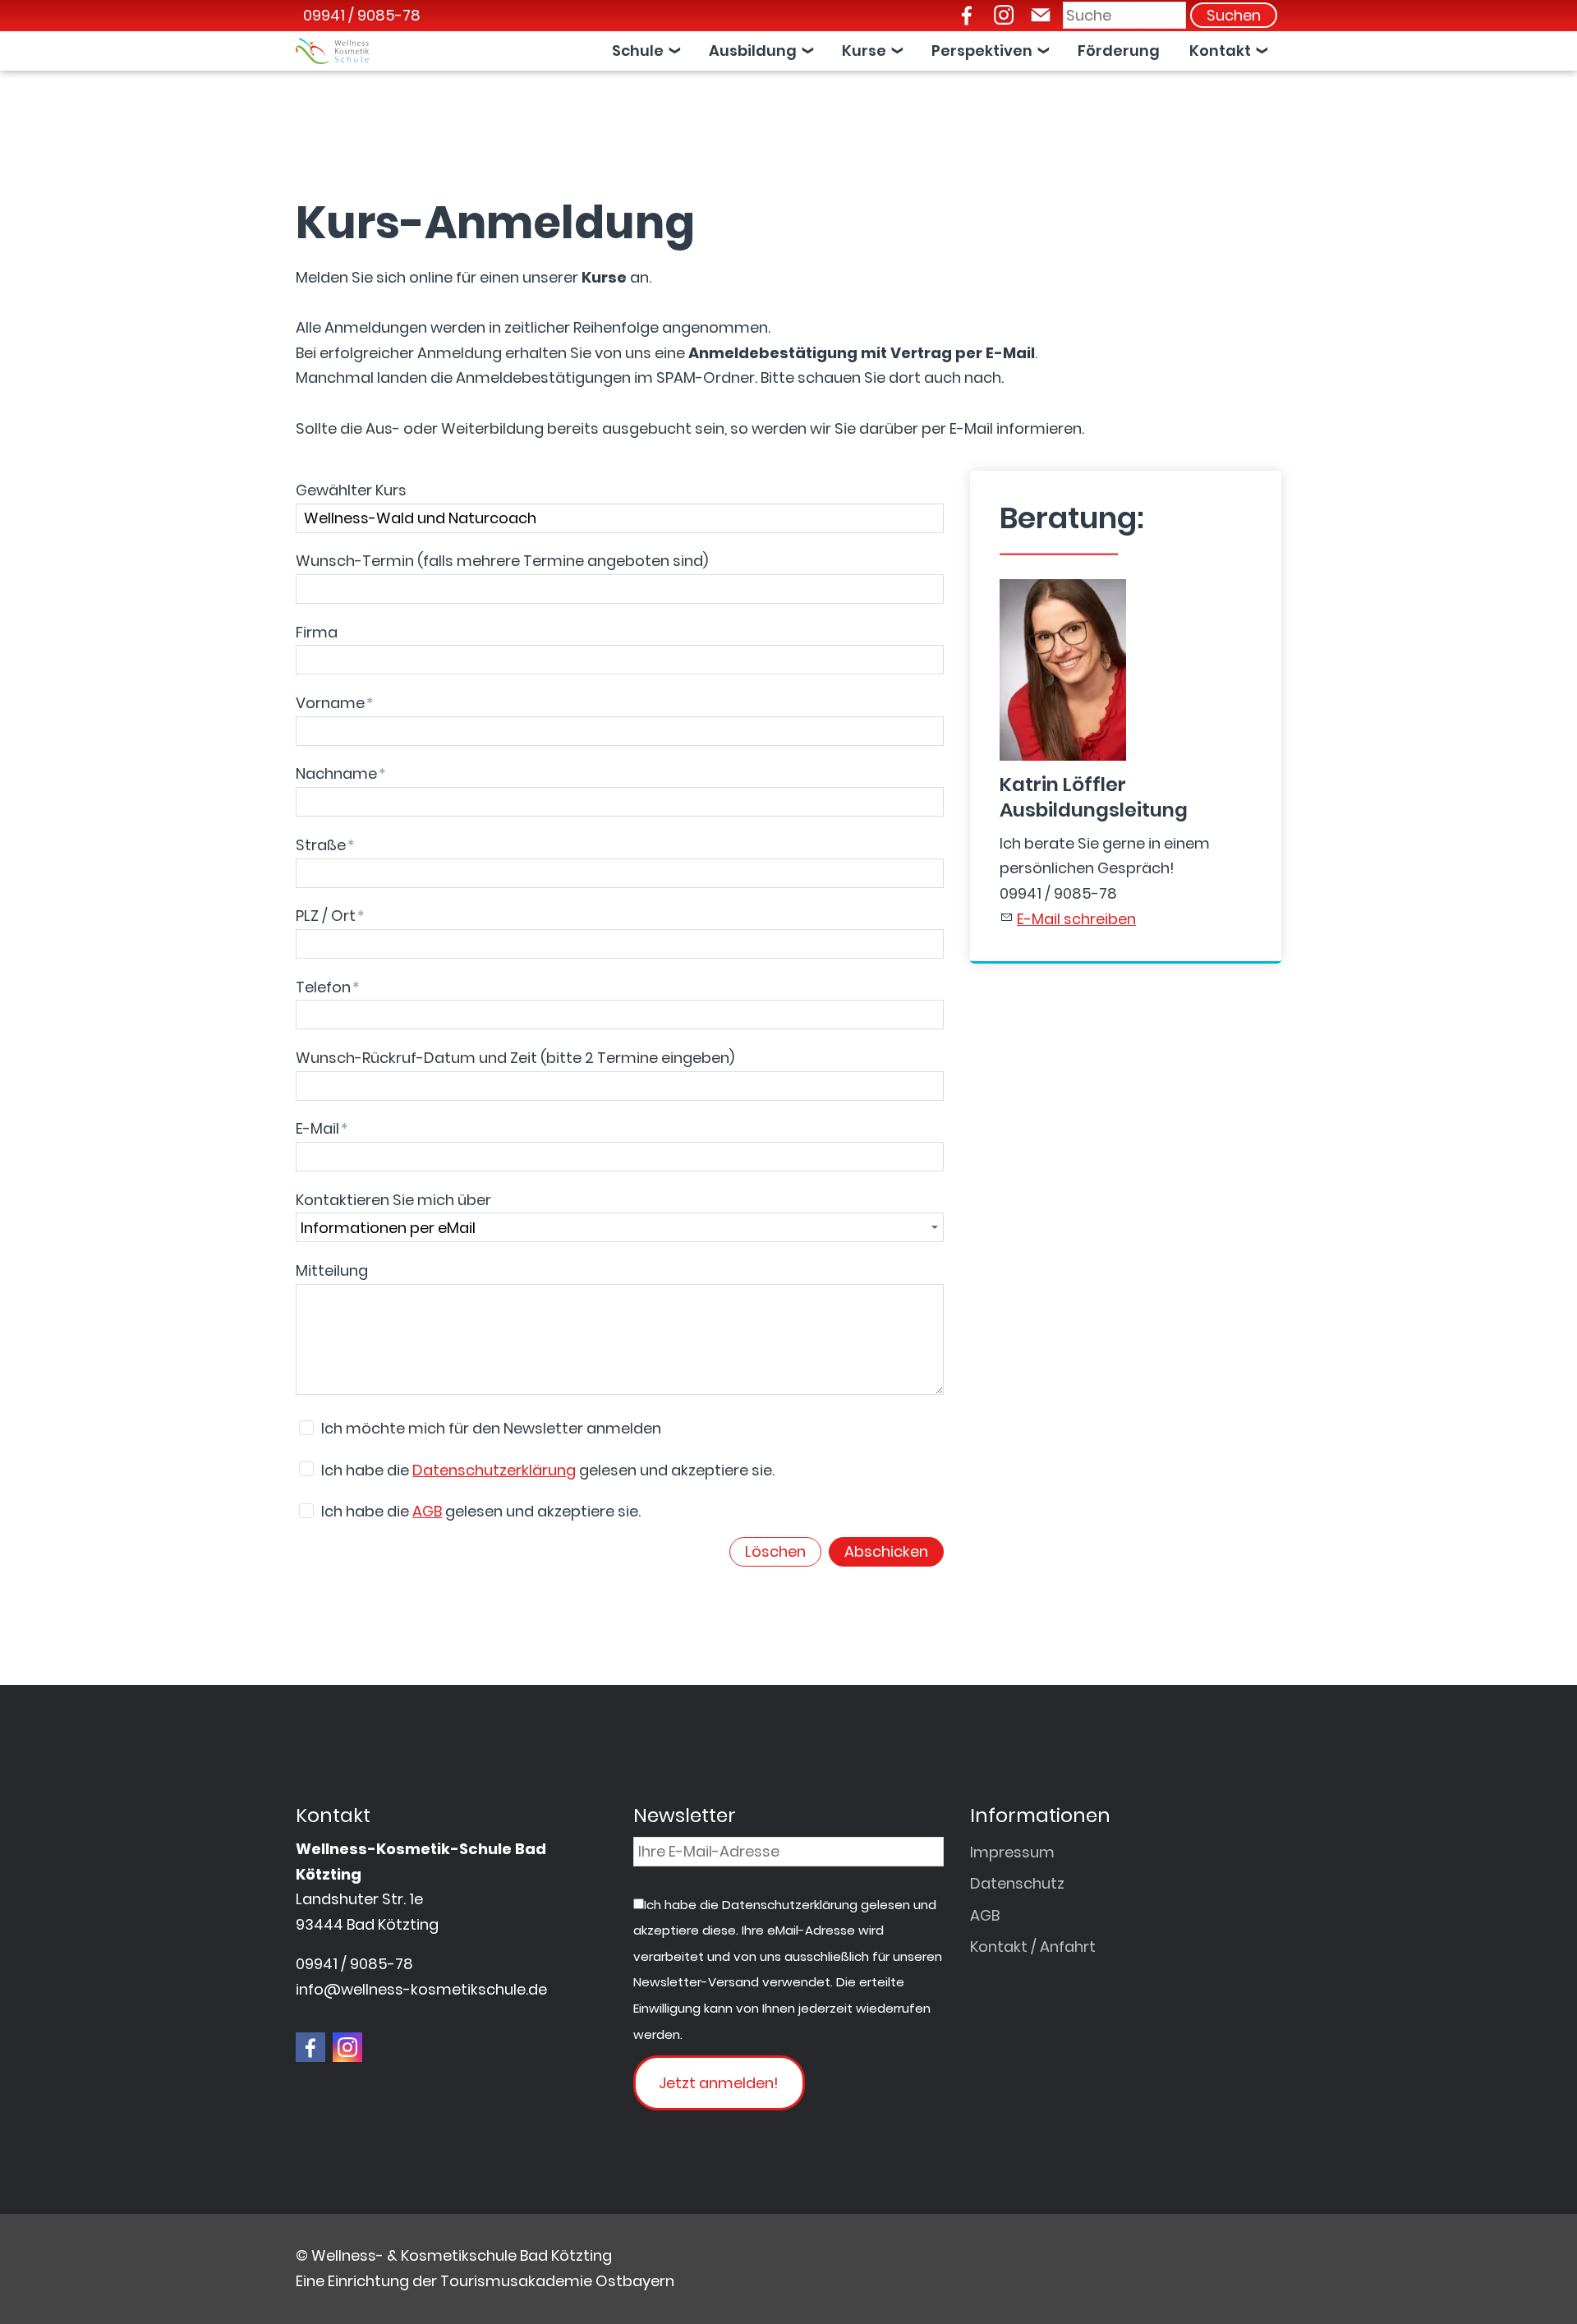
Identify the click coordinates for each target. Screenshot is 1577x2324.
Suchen (1234, 15)
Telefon (328, 987)
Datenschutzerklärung (494, 1470)
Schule (638, 51)
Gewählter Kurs (351, 490)
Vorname (335, 703)
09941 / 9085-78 (362, 15)
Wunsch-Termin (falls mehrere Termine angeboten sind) (502, 561)
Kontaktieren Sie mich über (393, 1200)
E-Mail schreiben (1076, 919)
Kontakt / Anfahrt (1033, 1947)
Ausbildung (753, 51)
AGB (427, 1511)
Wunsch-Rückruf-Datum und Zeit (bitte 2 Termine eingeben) (515, 1058)
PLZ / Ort (330, 916)
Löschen (775, 1551)
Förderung (1119, 51)
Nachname (341, 773)
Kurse (864, 51)
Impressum (1012, 1852)
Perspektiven (982, 51)
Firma (317, 632)
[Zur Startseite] (332, 51)
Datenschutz (1017, 1883)
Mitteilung (332, 1270)
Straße (325, 845)
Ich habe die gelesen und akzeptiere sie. (548, 1470)
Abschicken (886, 1551)
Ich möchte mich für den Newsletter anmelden (491, 1428)
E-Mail (322, 1128)
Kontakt (1220, 51)
